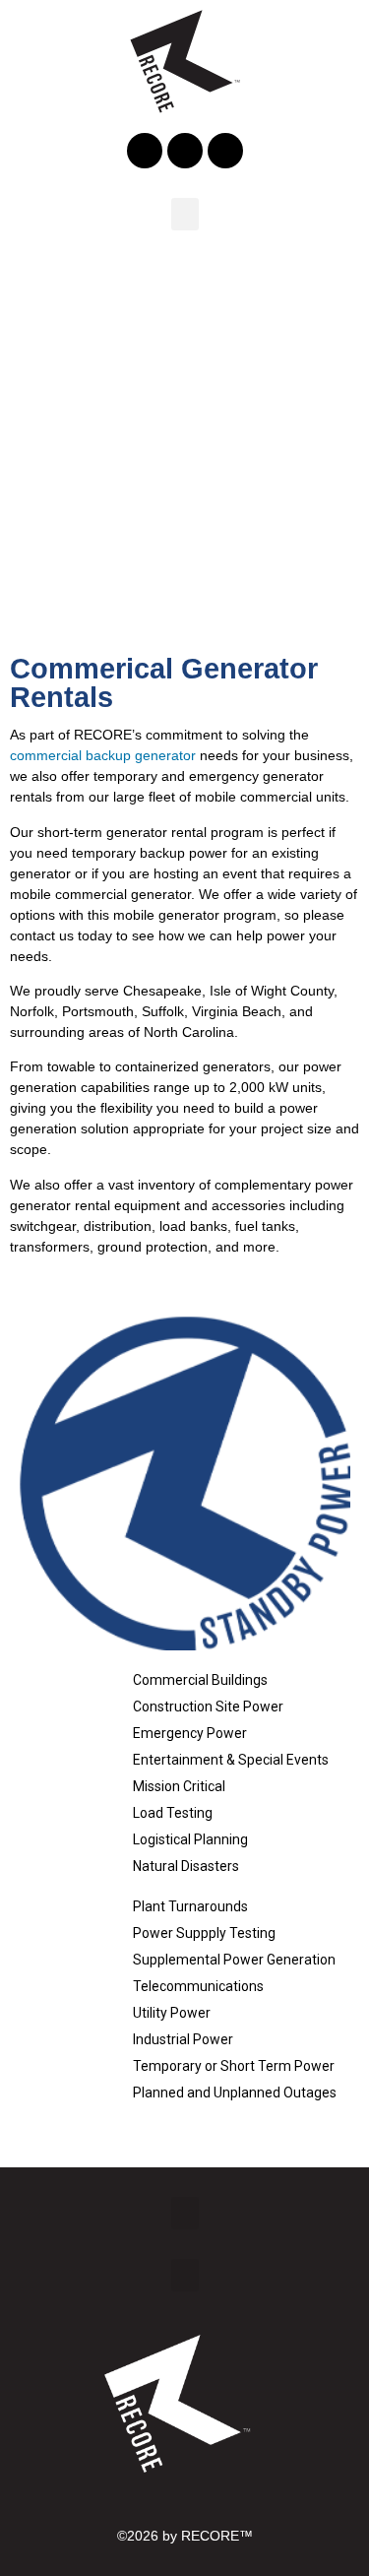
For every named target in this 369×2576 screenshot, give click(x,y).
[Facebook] (145, 151)
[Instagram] (225, 151)
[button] (185, 214)
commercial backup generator (103, 755)
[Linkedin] (185, 151)
